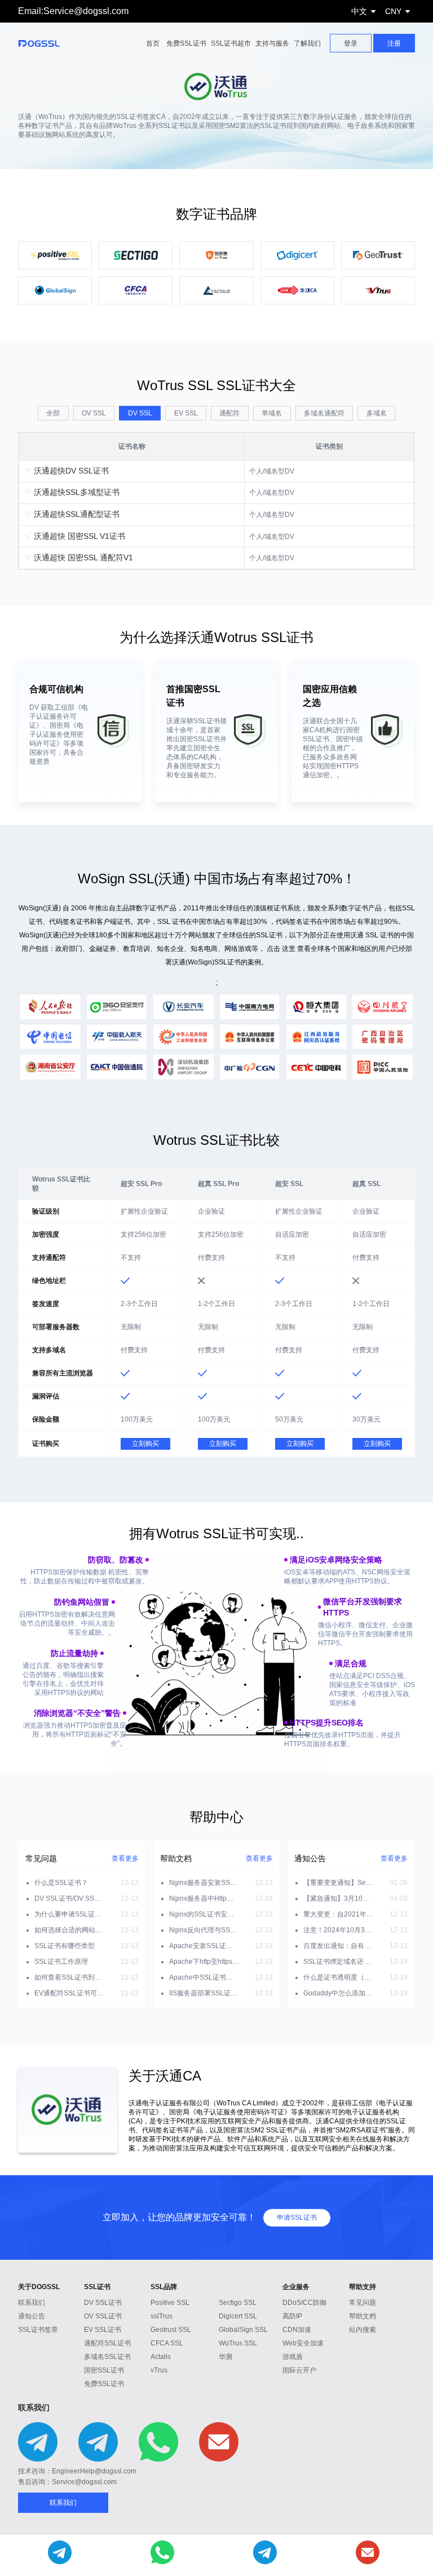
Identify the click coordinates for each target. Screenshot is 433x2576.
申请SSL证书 (297, 2218)
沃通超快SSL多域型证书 (76, 492)
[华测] (297, 290)
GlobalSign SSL (243, 2330)
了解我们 (307, 43)
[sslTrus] (216, 255)
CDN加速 (297, 2330)
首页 (153, 43)
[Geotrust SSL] (378, 255)
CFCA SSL (167, 2343)
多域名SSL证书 (107, 2357)
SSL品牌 (164, 2287)
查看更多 (125, 1858)
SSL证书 (97, 2287)
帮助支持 (363, 2287)
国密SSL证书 (104, 2370)
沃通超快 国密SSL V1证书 (78, 536)
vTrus (159, 2370)
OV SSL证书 (103, 2316)
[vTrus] (378, 290)
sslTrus (162, 2316)
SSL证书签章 (38, 2330)
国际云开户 (299, 2370)
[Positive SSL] (55, 255)
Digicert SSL (238, 2316)
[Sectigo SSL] (136, 255)
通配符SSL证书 (107, 2343)
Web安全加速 (303, 2343)
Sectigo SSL (238, 2303)
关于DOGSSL (39, 2287)
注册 (394, 43)
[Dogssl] (46, 43)
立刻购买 (145, 1444)
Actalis (161, 2357)
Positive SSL (170, 2303)
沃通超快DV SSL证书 (70, 471)
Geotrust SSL (171, 2330)
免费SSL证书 (186, 43)
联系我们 (32, 2303)
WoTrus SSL (238, 2343)
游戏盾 (293, 2357)
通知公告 (32, 2316)
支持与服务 (272, 43)
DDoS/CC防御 (304, 2303)
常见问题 (363, 2303)
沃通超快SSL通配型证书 (76, 514)
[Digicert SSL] (297, 255)
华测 (226, 2357)
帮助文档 (363, 2316)
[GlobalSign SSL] (55, 290)
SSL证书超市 (231, 43)
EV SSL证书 (103, 2330)
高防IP (292, 2316)
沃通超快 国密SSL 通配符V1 (82, 557)
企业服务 (296, 2287)
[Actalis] (216, 290)
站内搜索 (363, 2330)
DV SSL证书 (103, 2303)
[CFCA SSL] (136, 290)
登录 (351, 43)
